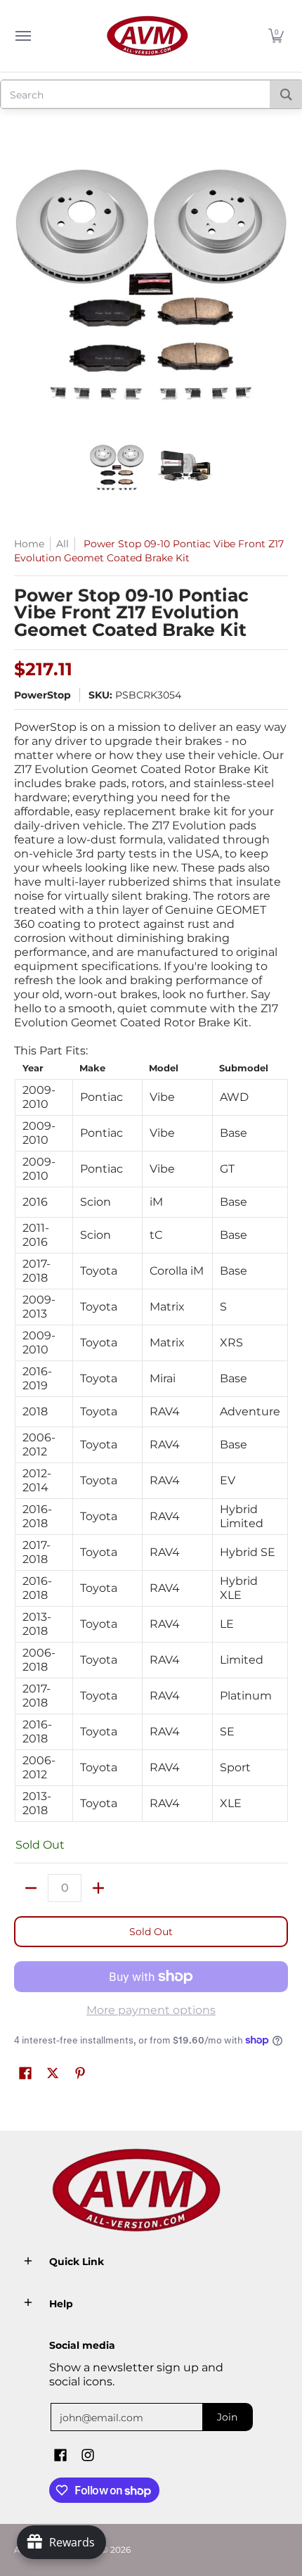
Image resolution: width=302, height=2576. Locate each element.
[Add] (98, 1888)
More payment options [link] (151, 2010)
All (63, 544)
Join (227, 2417)
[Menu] (22, 36)
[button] (276, 36)
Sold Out (151, 1932)
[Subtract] (31, 1888)
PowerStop (42, 695)
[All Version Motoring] (147, 36)
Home (29, 544)
